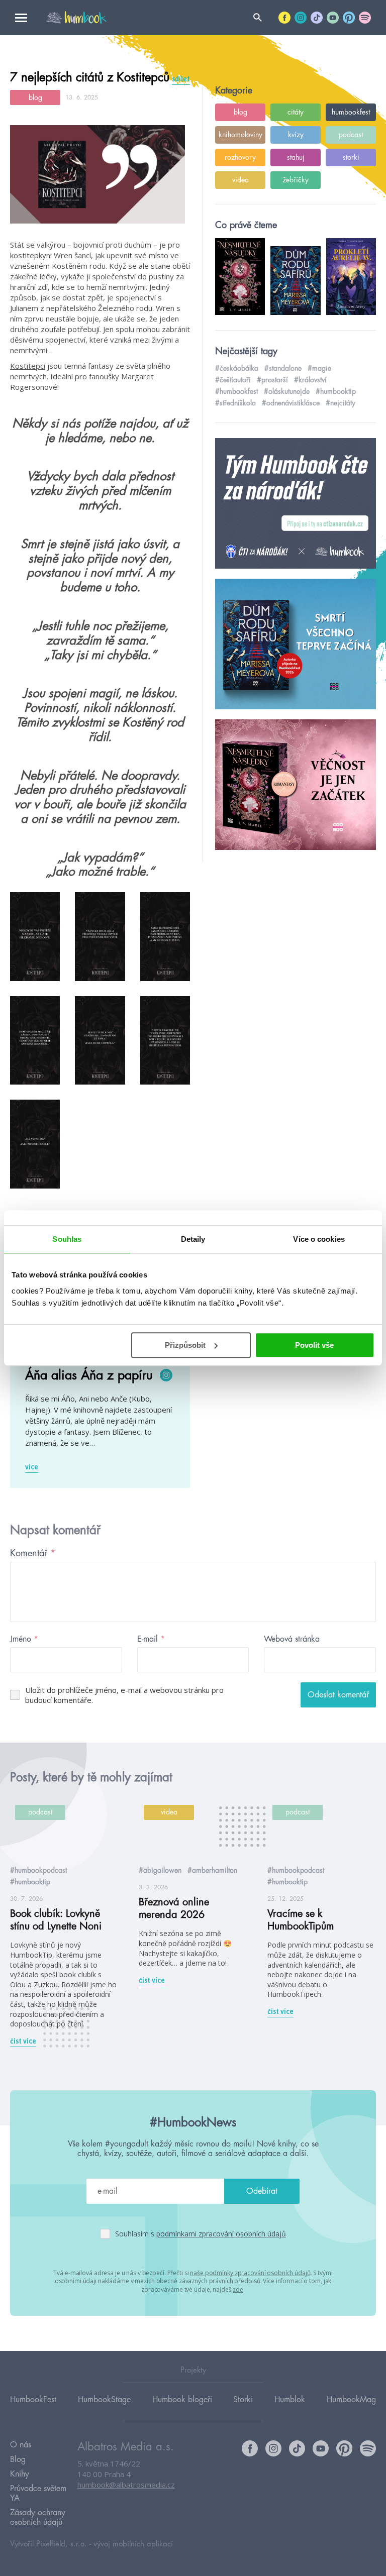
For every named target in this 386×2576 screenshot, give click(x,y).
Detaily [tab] (193, 1239)
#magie (319, 368)
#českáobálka (237, 368)
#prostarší (272, 380)
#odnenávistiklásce (291, 403)
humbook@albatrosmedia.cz (126, 2485)
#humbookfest (236, 391)
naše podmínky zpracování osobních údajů (250, 2273)
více (32, 1467)
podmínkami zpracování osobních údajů (221, 2234)
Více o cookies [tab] (319, 1239)
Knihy (20, 2474)
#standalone (283, 368)
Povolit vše (314, 1345)
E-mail (151, 1639)
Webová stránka (292, 1639)
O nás (21, 2445)
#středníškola (235, 403)
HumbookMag (351, 2400)
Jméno (24, 1639)
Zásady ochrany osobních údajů (38, 2517)
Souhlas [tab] (67, 1239)
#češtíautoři (233, 380)
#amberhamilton (212, 1870)
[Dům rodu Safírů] (296, 645)
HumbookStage (104, 2400)
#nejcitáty (341, 403)
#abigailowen (160, 1870)
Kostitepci (28, 366)
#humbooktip (336, 391)
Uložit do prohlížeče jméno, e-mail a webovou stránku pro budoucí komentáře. (124, 1695)
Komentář (33, 1553)
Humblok (290, 2400)
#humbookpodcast (38, 1870)
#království (310, 380)
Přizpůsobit (185, 1345)
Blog (18, 2459)
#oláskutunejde (287, 391)
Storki (243, 2400)
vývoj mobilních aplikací (133, 2544)
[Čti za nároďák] (296, 504)
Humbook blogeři (182, 2400)
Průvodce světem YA (38, 2493)
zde (238, 2289)
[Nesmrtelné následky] (296, 785)
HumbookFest (33, 2400)
